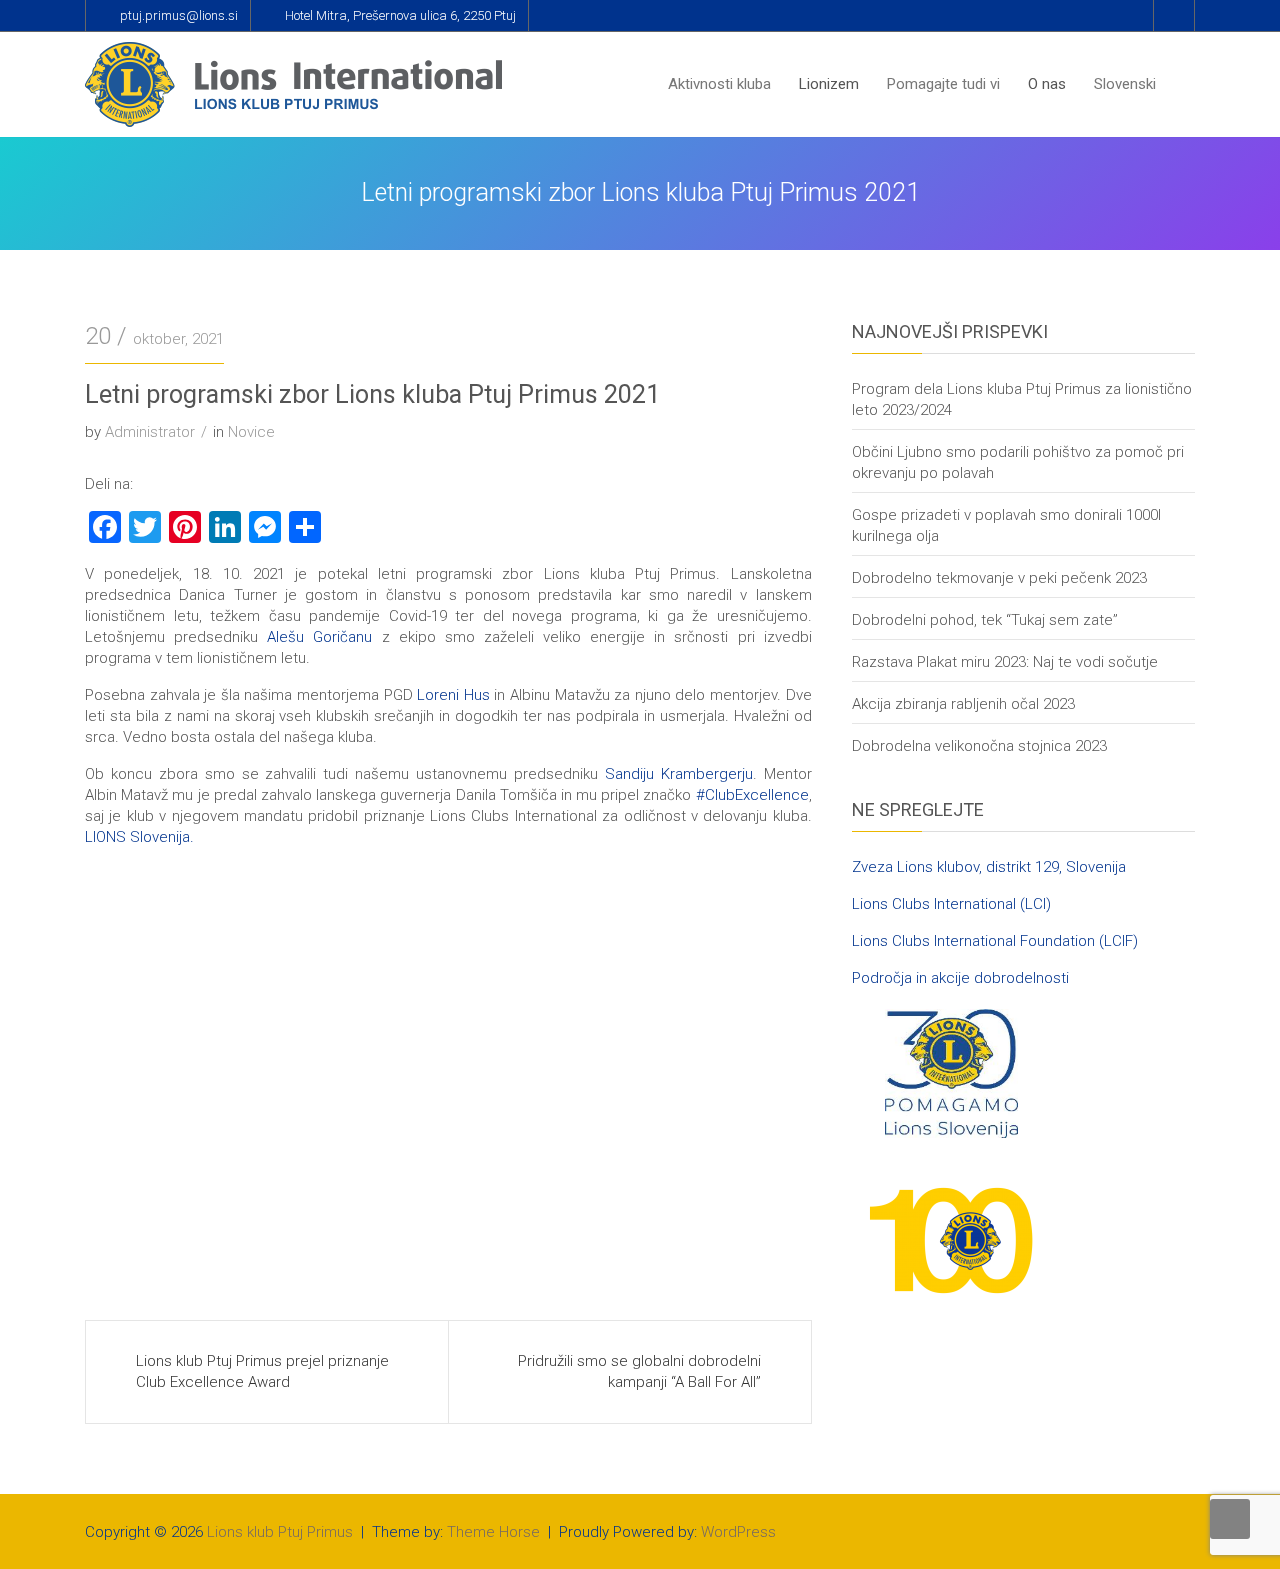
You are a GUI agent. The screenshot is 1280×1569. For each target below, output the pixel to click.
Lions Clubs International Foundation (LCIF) (995, 941)
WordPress (738, 1532)
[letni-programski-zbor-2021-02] (539, 1205)
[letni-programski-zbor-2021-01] (176, 928)
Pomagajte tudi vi (943, 84)
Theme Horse (493, 1532)
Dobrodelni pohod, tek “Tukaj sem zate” (985, 620)
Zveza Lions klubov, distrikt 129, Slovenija (989, 867)
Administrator (150, 432)
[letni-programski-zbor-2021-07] (358, 1066)
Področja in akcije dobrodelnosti (960, 978)
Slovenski (1125, 84)
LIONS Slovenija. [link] (139, 837)
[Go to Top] (1230, 1519)
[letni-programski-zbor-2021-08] (176, 1066)
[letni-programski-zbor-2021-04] (176, 1205)
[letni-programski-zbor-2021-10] (539, 928)
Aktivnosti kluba (719, 84)
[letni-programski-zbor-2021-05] (721, 1066)
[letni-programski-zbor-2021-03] (358, 1205)
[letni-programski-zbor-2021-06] (539, 1066)
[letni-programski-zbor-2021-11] (358, 928)
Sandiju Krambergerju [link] (679, 774)
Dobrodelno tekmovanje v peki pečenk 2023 (999, 578)
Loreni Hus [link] (453, 695)
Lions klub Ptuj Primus (280, 1532)
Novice (251, 432)
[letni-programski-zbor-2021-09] (721, 928)
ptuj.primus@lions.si (179, 15)
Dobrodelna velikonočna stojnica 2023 (979, 746)
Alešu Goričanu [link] (319, 637)
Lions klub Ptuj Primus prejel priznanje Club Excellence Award (262, 1371)
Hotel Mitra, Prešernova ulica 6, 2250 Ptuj (400, 15)
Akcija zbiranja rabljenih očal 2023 (963, 704)
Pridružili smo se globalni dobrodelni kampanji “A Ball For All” (639, 1371)
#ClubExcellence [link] (752, 795)
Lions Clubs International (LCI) (951, 904)
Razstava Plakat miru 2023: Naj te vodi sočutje (1005, 662)
